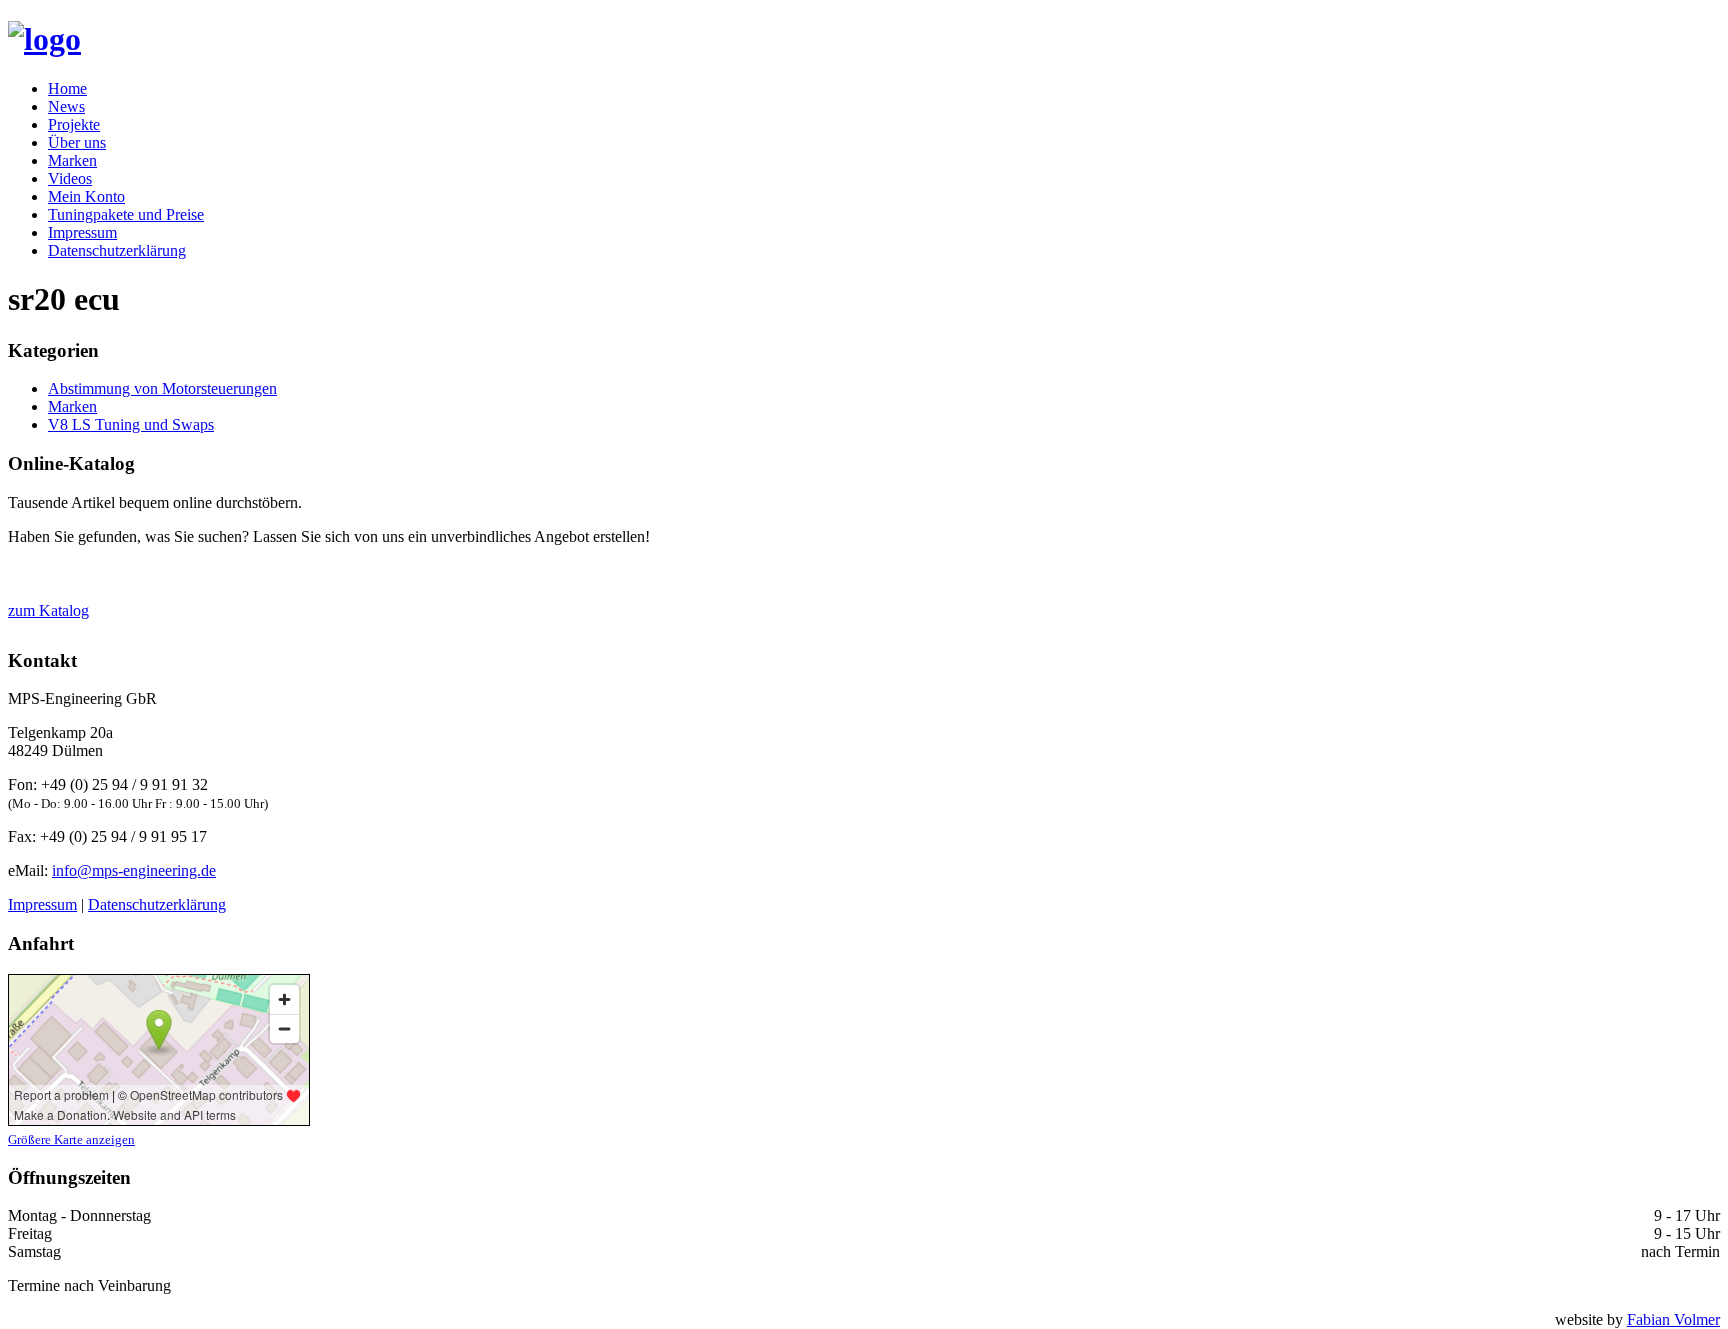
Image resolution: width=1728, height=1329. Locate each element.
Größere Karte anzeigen (71, 1139)
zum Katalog (48, 610)
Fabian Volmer (1673, 1319)
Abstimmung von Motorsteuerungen (162, 388)
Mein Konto (86, 196)
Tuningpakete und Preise (126, 214)
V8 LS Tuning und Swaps (131, 424)
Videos (70, 178)
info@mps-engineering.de (134, 870)
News (66, 106)
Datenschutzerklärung (117, 250)
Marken (72, 160)
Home (67, 88)
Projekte (74, 124)
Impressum (82, 232)
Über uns (77, 142)
